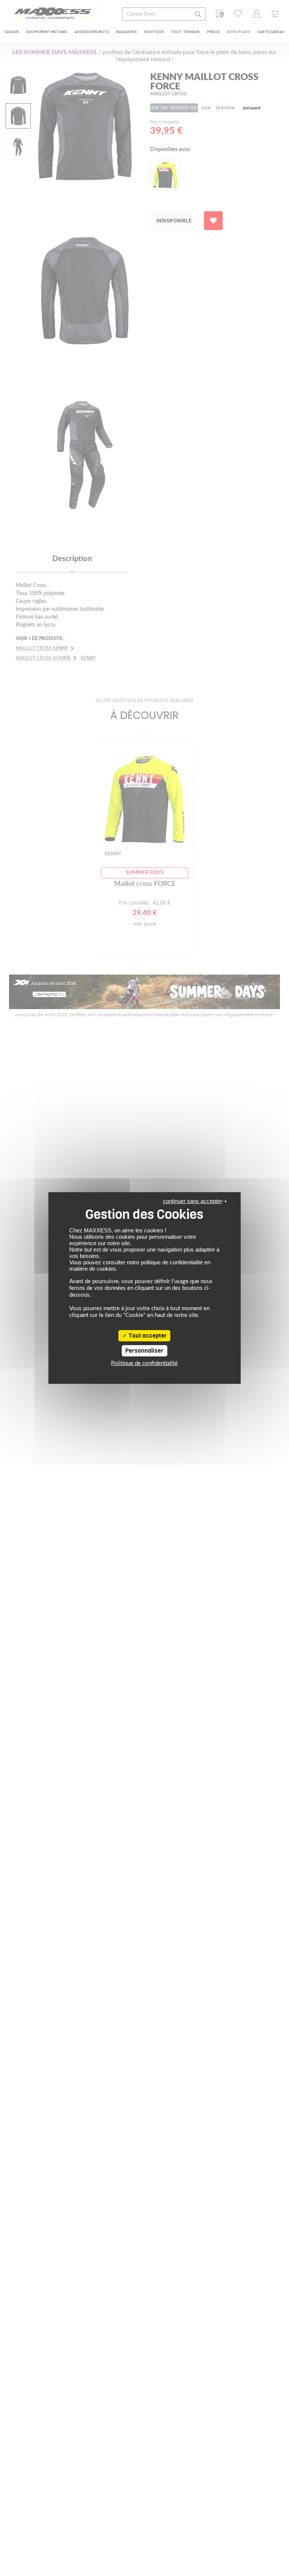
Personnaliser (144, 1351)
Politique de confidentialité (144, 1363)
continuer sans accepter (192, 1201)
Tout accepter (147, 1336)
